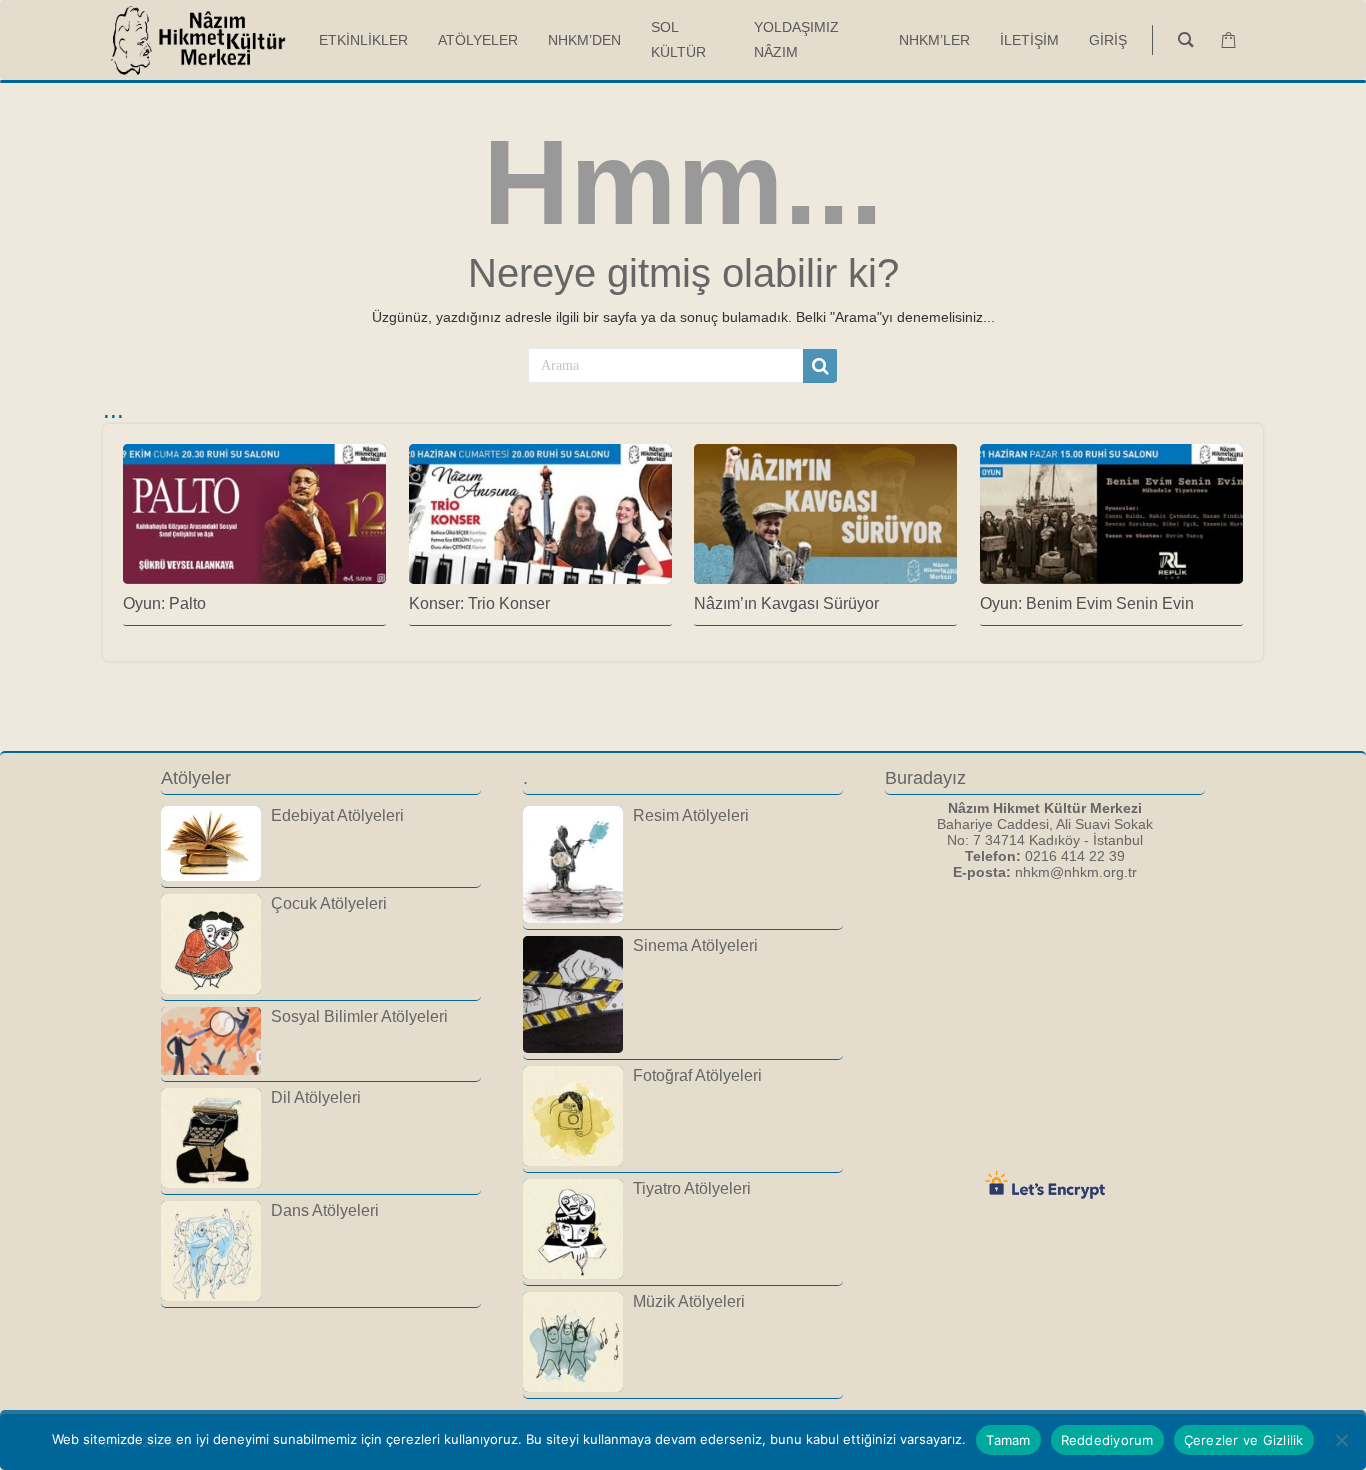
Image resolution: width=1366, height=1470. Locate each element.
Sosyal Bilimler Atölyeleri (359, 1016)
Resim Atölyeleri (691, 815)
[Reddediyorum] (1341, 1440)
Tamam (1008, 1440)
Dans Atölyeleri (325, 1210)
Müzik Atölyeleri (689, 1301)
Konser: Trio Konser (479, 603)
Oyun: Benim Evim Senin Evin (1087, 603)
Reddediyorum (1107, 1440)
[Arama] (820, 366)
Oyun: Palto (164, 603)
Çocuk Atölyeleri (329, 903)
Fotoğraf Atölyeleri (697, 1075)
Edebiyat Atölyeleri (337, 815)
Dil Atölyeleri (316, 1097)
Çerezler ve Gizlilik (1244, 1440)
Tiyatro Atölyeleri (692, 1188)
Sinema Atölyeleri (695, 945)
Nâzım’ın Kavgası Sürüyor (786, 603)
